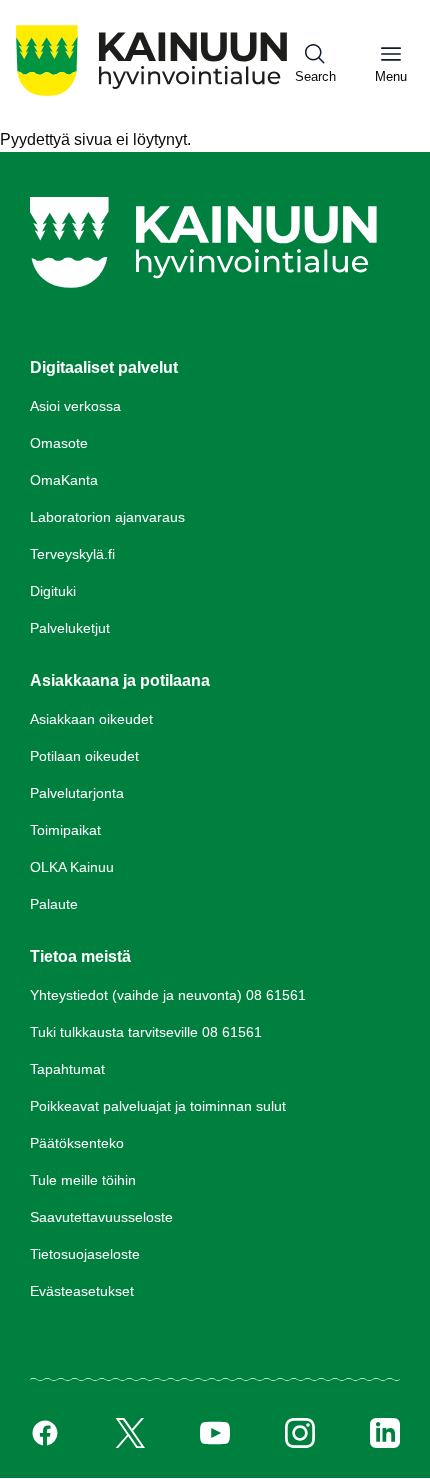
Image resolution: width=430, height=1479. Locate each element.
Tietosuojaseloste (85, 1254)
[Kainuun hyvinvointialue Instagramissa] (300, 1433)
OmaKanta (64, 480)
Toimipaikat (65, 830)
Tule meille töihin (83, 1180)
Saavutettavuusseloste (101, 1217)
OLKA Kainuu (72, 867)
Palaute (54, 904)
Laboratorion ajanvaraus (107, 517)
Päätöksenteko (77, 1143)
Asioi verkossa (75, 406)
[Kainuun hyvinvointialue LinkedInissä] (385, 1433)
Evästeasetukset (82, 1291)
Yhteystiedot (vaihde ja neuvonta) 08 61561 (168, 995)
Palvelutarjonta (77, 793)
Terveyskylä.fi (72, 554)
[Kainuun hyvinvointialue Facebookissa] (45, 1433)
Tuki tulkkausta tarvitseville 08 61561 (146, 1032)
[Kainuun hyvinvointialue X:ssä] (130, 1433)
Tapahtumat (67, 1069)
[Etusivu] (151, 95)
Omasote (59, 443)
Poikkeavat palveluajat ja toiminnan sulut (158, 1106)
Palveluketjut (70, 628)
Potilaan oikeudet (84, 756)
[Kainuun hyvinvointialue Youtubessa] (215, 1433)
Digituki (53, 591)
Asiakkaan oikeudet (91, 719)
